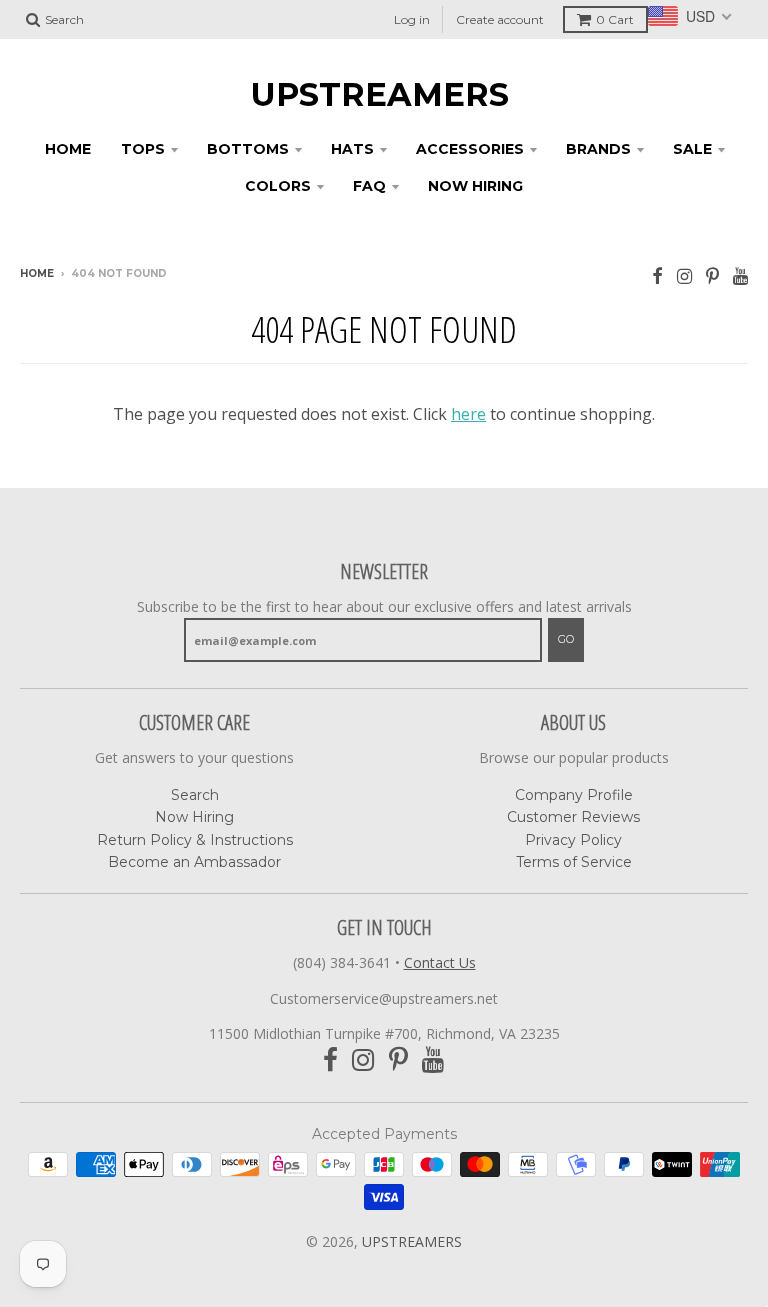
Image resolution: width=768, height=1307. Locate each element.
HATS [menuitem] (352, 149)
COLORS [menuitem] (278, 186)
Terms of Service (574, 862)
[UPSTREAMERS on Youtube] (740, 275)
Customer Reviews (573, 817)
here (468, 414)
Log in (412, 19)
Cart (615, 19)
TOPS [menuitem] (143, 149)
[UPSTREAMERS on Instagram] (684, 275)
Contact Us (440, 962)
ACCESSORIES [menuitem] (470, 149)
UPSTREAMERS (380, 95)
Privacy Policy (573, 840)
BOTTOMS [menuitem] (248, 149)
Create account (500, 19)
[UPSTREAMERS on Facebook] (657, 275)
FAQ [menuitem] (369, 186)
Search (195, 795)
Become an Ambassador (194, 862)
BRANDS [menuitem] (598, 149)
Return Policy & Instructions (195, 840)
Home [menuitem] (68, 149)
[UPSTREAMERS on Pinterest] (712, 275)
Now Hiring (194, 817)
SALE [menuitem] (692, 149)
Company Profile (574, 795)
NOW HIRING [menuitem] (475, 186)
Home (37, 273)
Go (566, 639)
